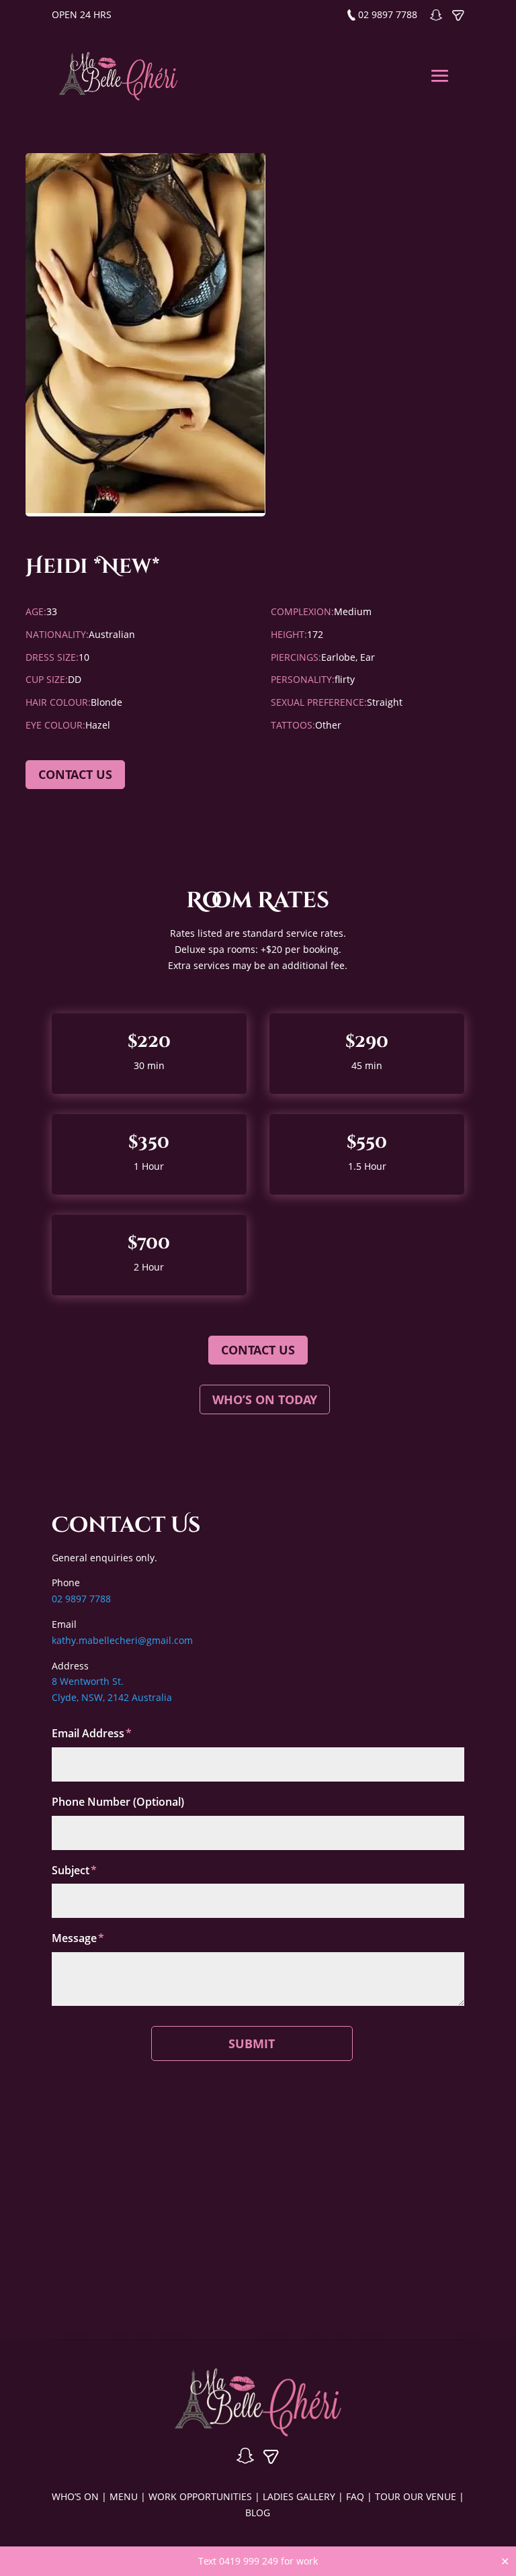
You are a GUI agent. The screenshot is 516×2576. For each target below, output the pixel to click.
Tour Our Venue (416, 2496)
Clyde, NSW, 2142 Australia (112, 1697)
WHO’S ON (75, 2496)
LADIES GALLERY (299, 2496)
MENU (124, 2496)
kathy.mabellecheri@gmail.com (122, 1640)
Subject (71, 1870)
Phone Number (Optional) (118, 1802)
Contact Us (258, 1350)
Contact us (75, 774)
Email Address (88, 1733)
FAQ (355, 2496)
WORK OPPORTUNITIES (200, 2496)
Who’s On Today (265, 1399)
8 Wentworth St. (88, 1681)
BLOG (258, 2513)
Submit (252, 2043)
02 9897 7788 (388, 14)
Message (74, 1938)
